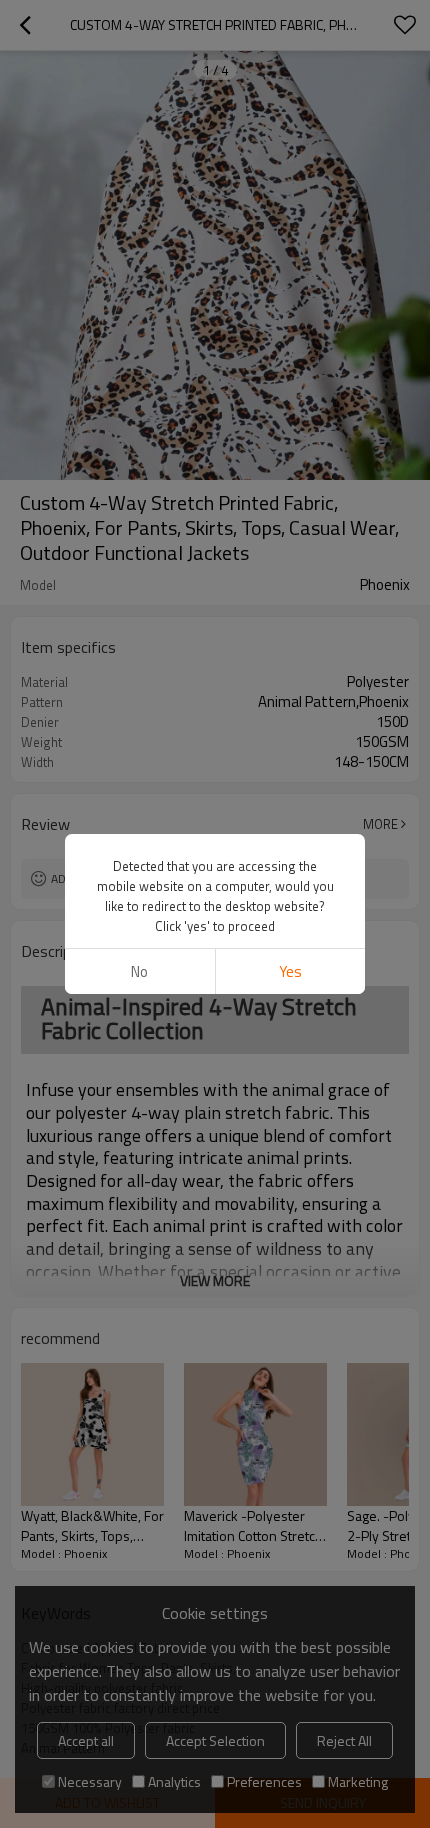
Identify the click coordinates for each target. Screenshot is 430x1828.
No (139, 971)
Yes (290, 971)
